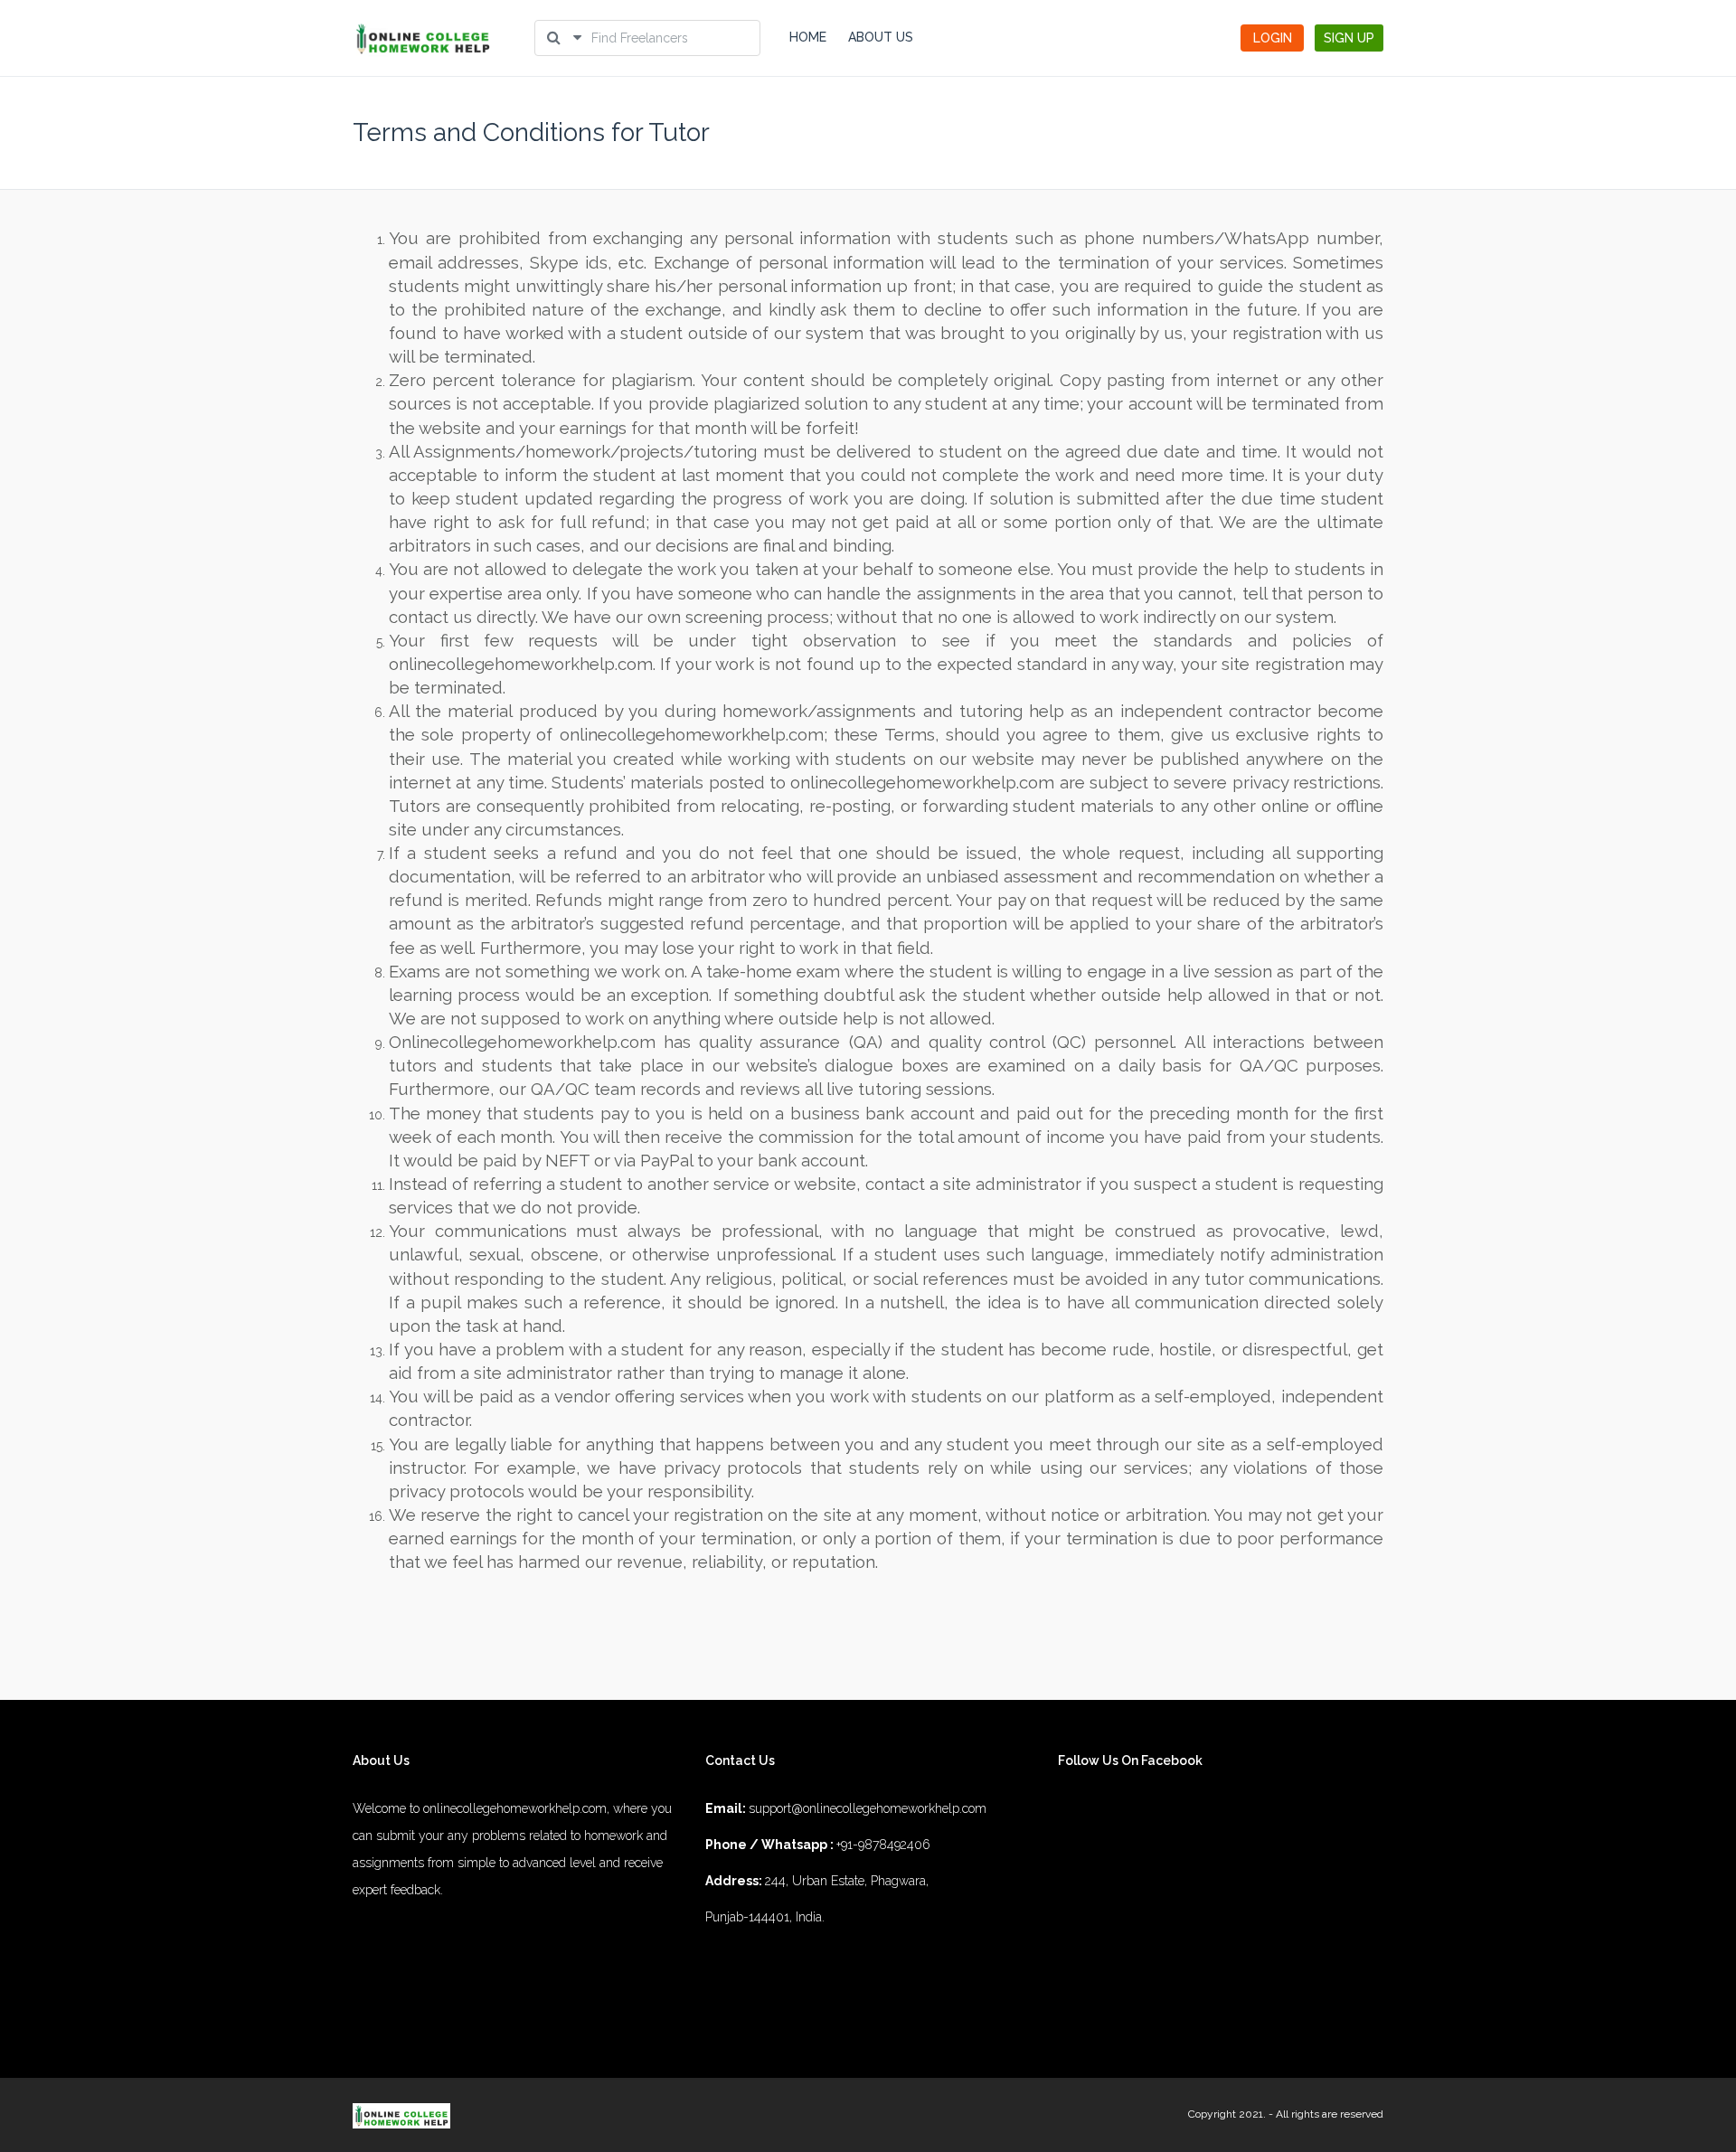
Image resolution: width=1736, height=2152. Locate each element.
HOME (808, 37)
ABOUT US (881, 37)
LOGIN (1273, 38)
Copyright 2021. (1227, 2114)
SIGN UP (1349, 38)
